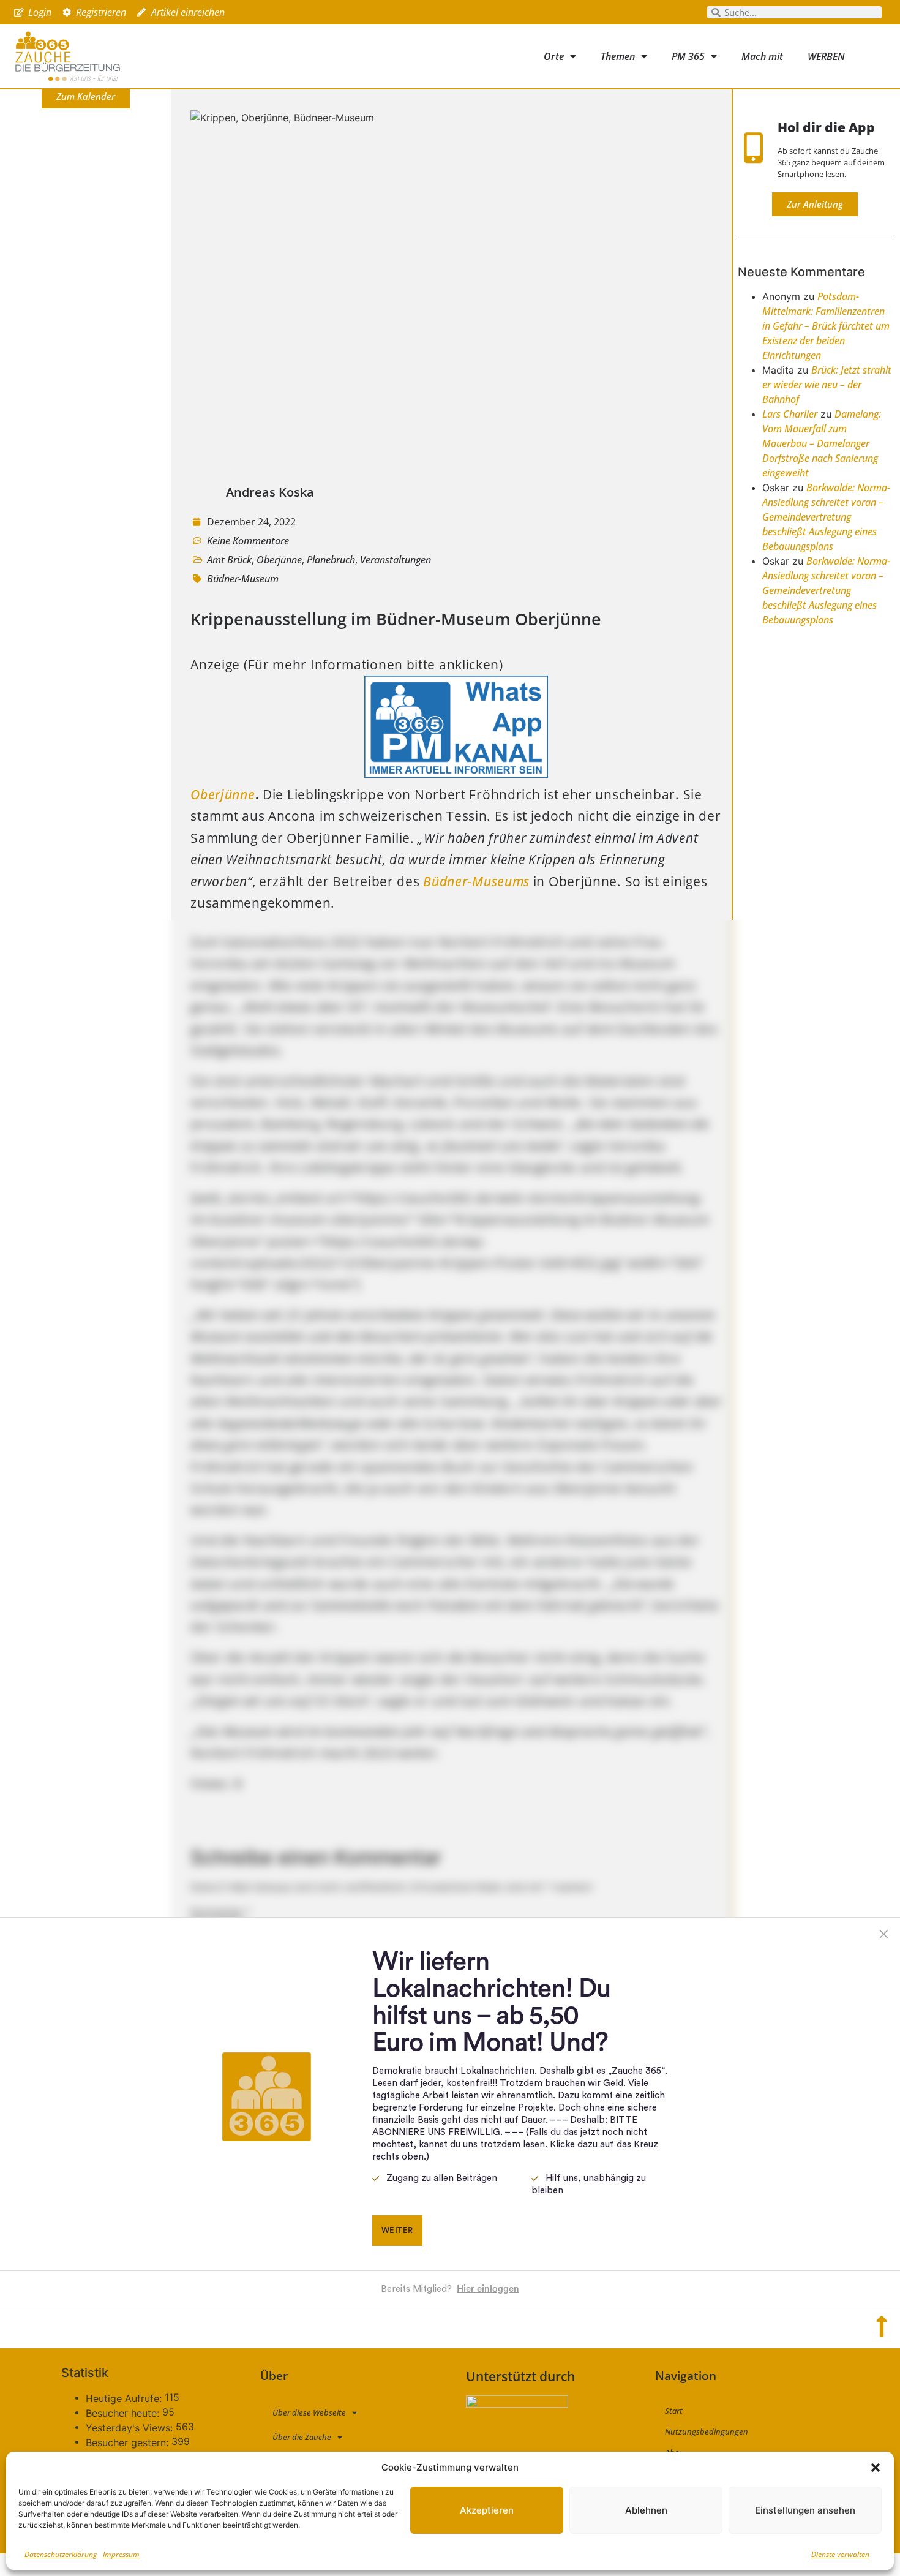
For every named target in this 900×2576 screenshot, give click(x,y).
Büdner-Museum (243, 579)
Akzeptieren (487, 2510)
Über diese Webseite (309, 2412)
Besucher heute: (124, 2413)
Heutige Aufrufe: (125, 2398)
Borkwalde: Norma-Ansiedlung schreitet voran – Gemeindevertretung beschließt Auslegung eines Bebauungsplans (826, 517)
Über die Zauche (302, 2437)
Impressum (121, 2554)
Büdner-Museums (476, 881)
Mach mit (762, 56)
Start (674, 2411)
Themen (618, 56)
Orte (554, 56)
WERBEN (826, 56)
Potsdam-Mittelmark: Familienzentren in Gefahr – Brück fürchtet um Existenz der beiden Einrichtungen (826, 326)
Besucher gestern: (129, 2442)
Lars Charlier (790, 414)
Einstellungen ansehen (805, 2510)
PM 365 (688, 56)
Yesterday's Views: (131, 2428)
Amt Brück (229, 560)
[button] (876, 2468)
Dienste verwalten (840, 2554)
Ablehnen (646, 2510)
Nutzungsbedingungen (707, 2431)
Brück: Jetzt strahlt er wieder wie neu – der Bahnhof (827, 385)
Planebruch (331, 560)
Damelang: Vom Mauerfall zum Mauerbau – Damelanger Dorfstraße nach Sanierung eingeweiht (822, 443)
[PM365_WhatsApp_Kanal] (456, 773)
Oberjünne (279, 560)
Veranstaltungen (396, 560)
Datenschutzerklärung (61, 2554)
